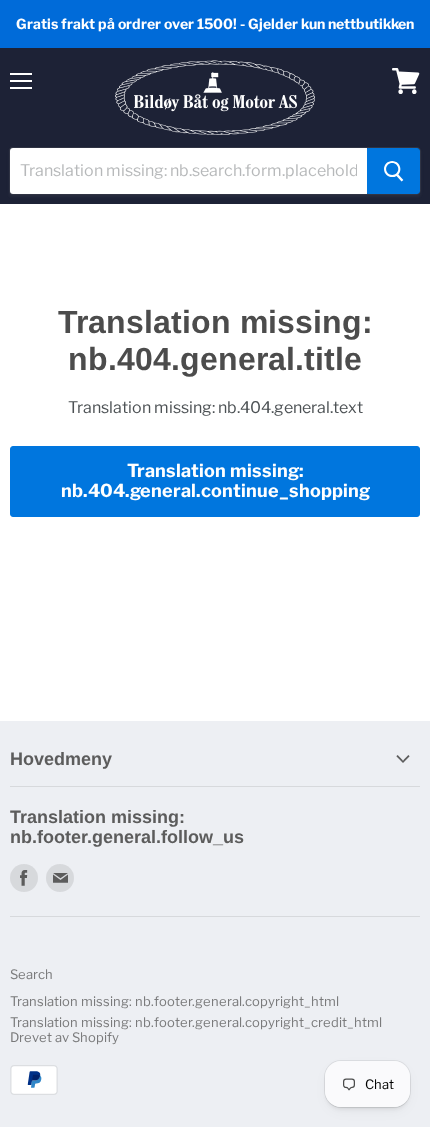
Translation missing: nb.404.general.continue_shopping (215, 481)
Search (31, 974)
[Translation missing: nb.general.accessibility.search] (393, 171)
